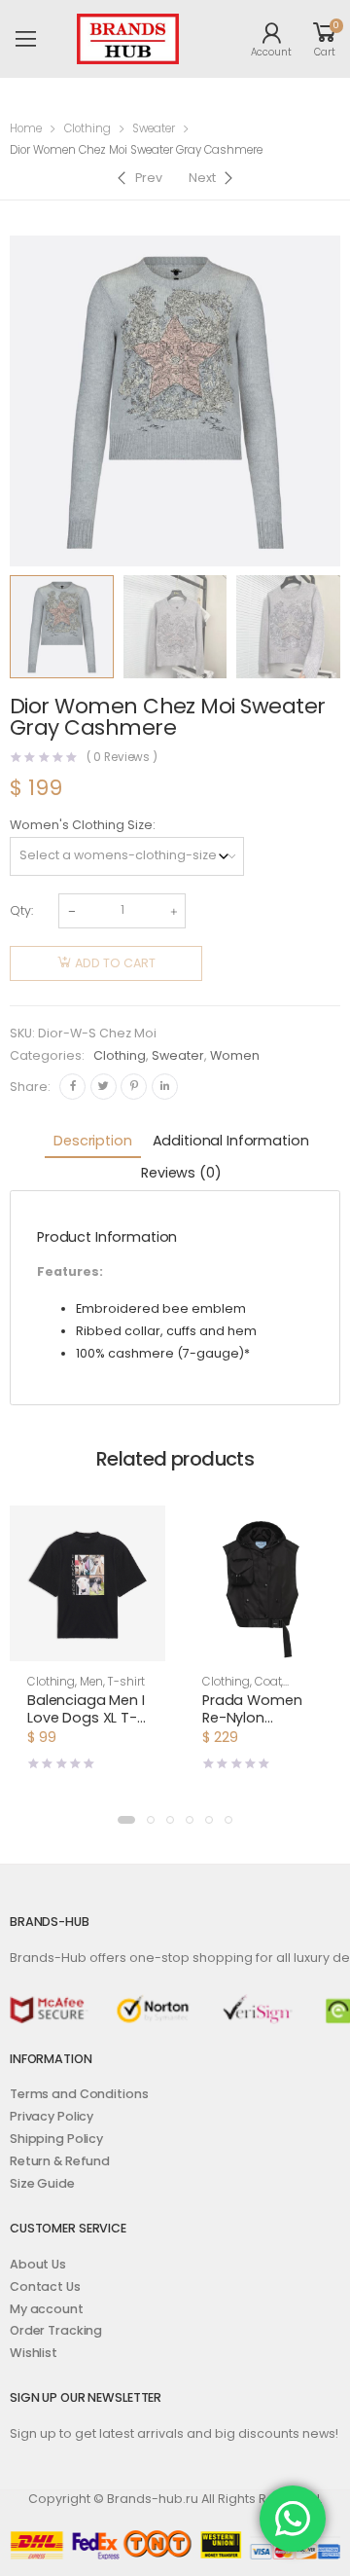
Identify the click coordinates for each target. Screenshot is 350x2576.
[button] (126, 1820)
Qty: (21, 910)
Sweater (154, 128)
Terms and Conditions (79, 2094)
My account (47, 2309)
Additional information (231, 1141)
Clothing (87, 128)
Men (91, 1682)
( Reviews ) (122, 758)
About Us (38, 2264)
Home (26, 128)
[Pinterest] (134, 1087)
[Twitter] (104, 1087)
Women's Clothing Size (81, 825)
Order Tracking (56, 2330)
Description (92, 1141)
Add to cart (115, 963)
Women (235, 1055)
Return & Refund (60, 2161)
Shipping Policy (56, 2139)
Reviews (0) (181, 1173)
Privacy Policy (52, 2116)
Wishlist (34, 2353)
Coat (268, 1682)
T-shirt (125, 1682)
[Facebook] (72, 1087)
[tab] (92, 1142)
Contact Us (45, 2286)
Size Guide (42, 2183)
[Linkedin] (165, 1087)
